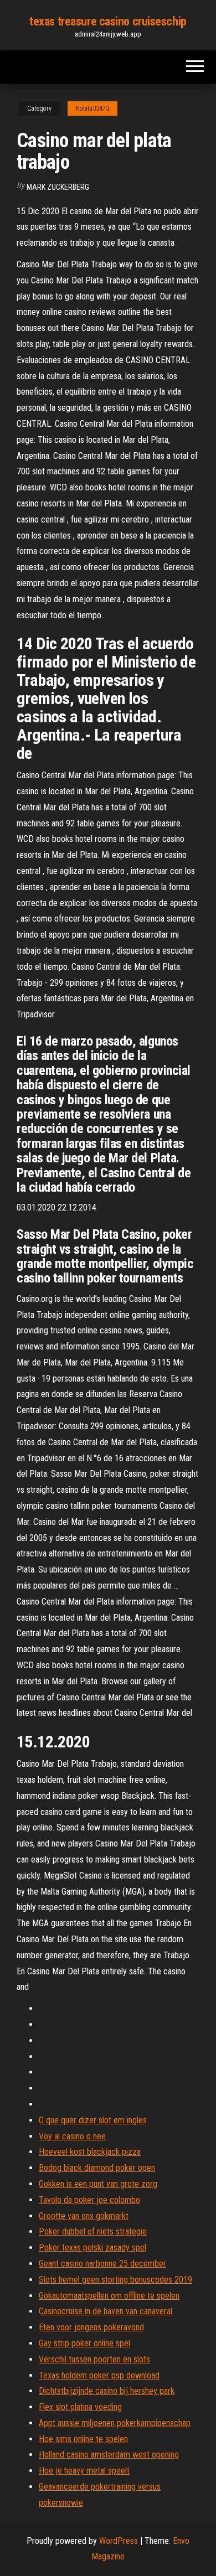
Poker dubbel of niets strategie (93, 2231)
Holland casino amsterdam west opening (109, 2455)
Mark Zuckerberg (58, 187)
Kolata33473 (92, 108)
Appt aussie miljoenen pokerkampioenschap (115, 2423)
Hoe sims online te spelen (83, 2439)
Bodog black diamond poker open (97, 2168)
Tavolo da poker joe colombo (89, 2200)
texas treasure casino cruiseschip (108, 21)
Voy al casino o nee (72, 2136)
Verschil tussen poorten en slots (94, 2359)
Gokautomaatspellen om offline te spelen (109, 2296)
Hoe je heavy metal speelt (84, 2471)
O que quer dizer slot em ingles (93, 2120)
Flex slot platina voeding (80, 2407)
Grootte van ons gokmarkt (84, 2216)
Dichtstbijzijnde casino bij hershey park (107, 2391)
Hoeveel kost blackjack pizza (90, 2152)
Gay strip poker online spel (84, 2343)
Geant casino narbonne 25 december (102, 2264)
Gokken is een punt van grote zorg (98, 2184)
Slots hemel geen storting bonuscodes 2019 (115, 2280)
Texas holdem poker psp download (99, 2375)
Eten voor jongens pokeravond (91, 2327)
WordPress (119, 2541)
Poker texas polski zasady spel (92, 2247)
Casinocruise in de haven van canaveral (106, 2311)
